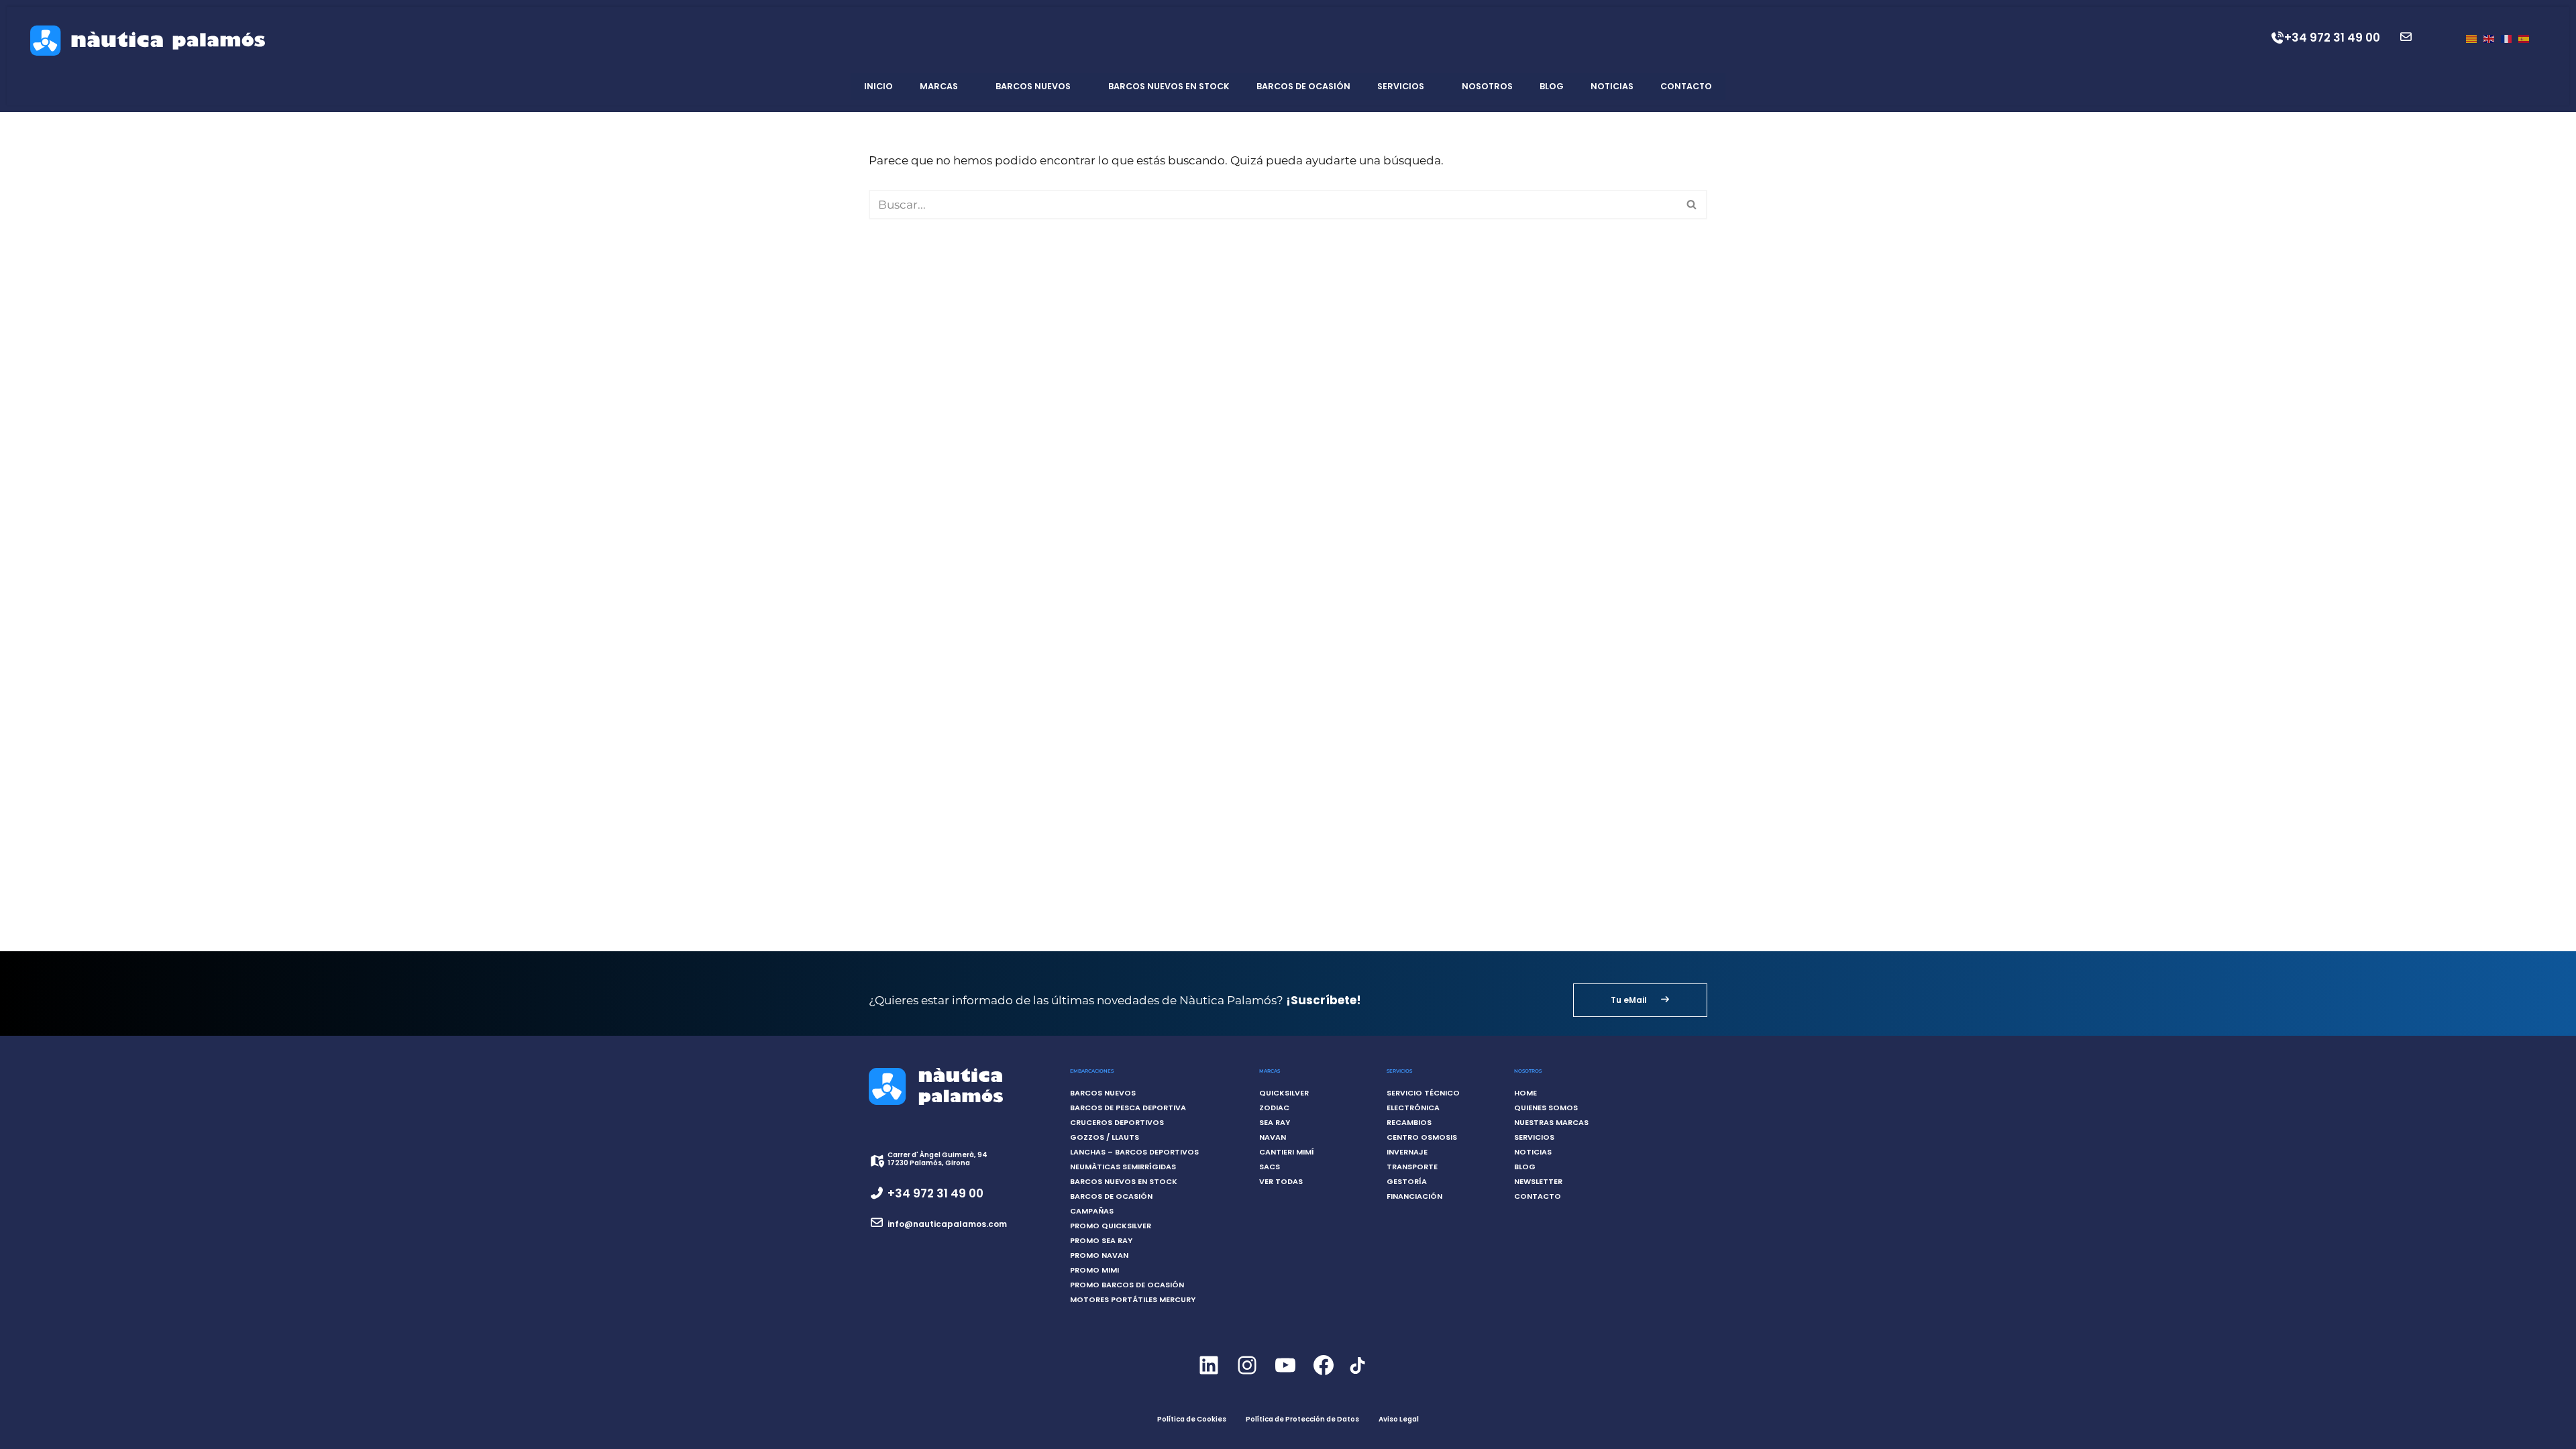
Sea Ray (1275, 1122)
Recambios (1409, 1122)
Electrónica (1413, 1108)
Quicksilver (1284, 1093)
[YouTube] (1285, 1377)
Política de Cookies (1192, 1419)
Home (1525, 1093)
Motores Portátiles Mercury (1133, 1299)
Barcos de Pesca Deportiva (1128, 1108)
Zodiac (1274, 1108)
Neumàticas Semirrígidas (1123, 1167)
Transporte (1412, 1167)
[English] (2489, 38)
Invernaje (1407, 1152)
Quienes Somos (1546, 1108)
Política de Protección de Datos (1302, 1419)
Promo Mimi (1094, 1270)
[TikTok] (1357, 1373)
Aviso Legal (1399, 1419)
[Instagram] (1247, 1377)
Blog (1552, 86)
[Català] (2471, 38)
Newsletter (1538, 1181)
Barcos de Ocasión (1303, 86)
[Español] (2524, 38)
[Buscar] (1692, 205)
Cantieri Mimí (1287, 1152)
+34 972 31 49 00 (2332, 38)
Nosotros (1487, 86)
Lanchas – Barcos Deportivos (1134, 1152)
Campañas (1092, 1211)
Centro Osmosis (1422, 1137)
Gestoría (1407, 1181)
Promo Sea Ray (1101, 1240)
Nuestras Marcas (1551, 1122)
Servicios (1401, 86)
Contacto (1686, 86)
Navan (1273, 1137)
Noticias (1612, 86)
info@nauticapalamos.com (947, 1224)
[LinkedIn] (1209, 1377)
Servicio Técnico (1423, 1093)
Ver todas (1281, 1181)
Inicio (878, 86)
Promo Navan (1099, 1255)
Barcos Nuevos (1033, 86)
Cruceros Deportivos (1117, 1122)
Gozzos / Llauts (1105, 1137)
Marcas (939, 86)
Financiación (1414, 1196)
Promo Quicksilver (1111, 1226)
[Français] (2506, 38)
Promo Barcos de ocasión (1127, 1285)
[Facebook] (1323, 1377)
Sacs (1270, 1167)
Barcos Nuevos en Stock (1169, 86)
